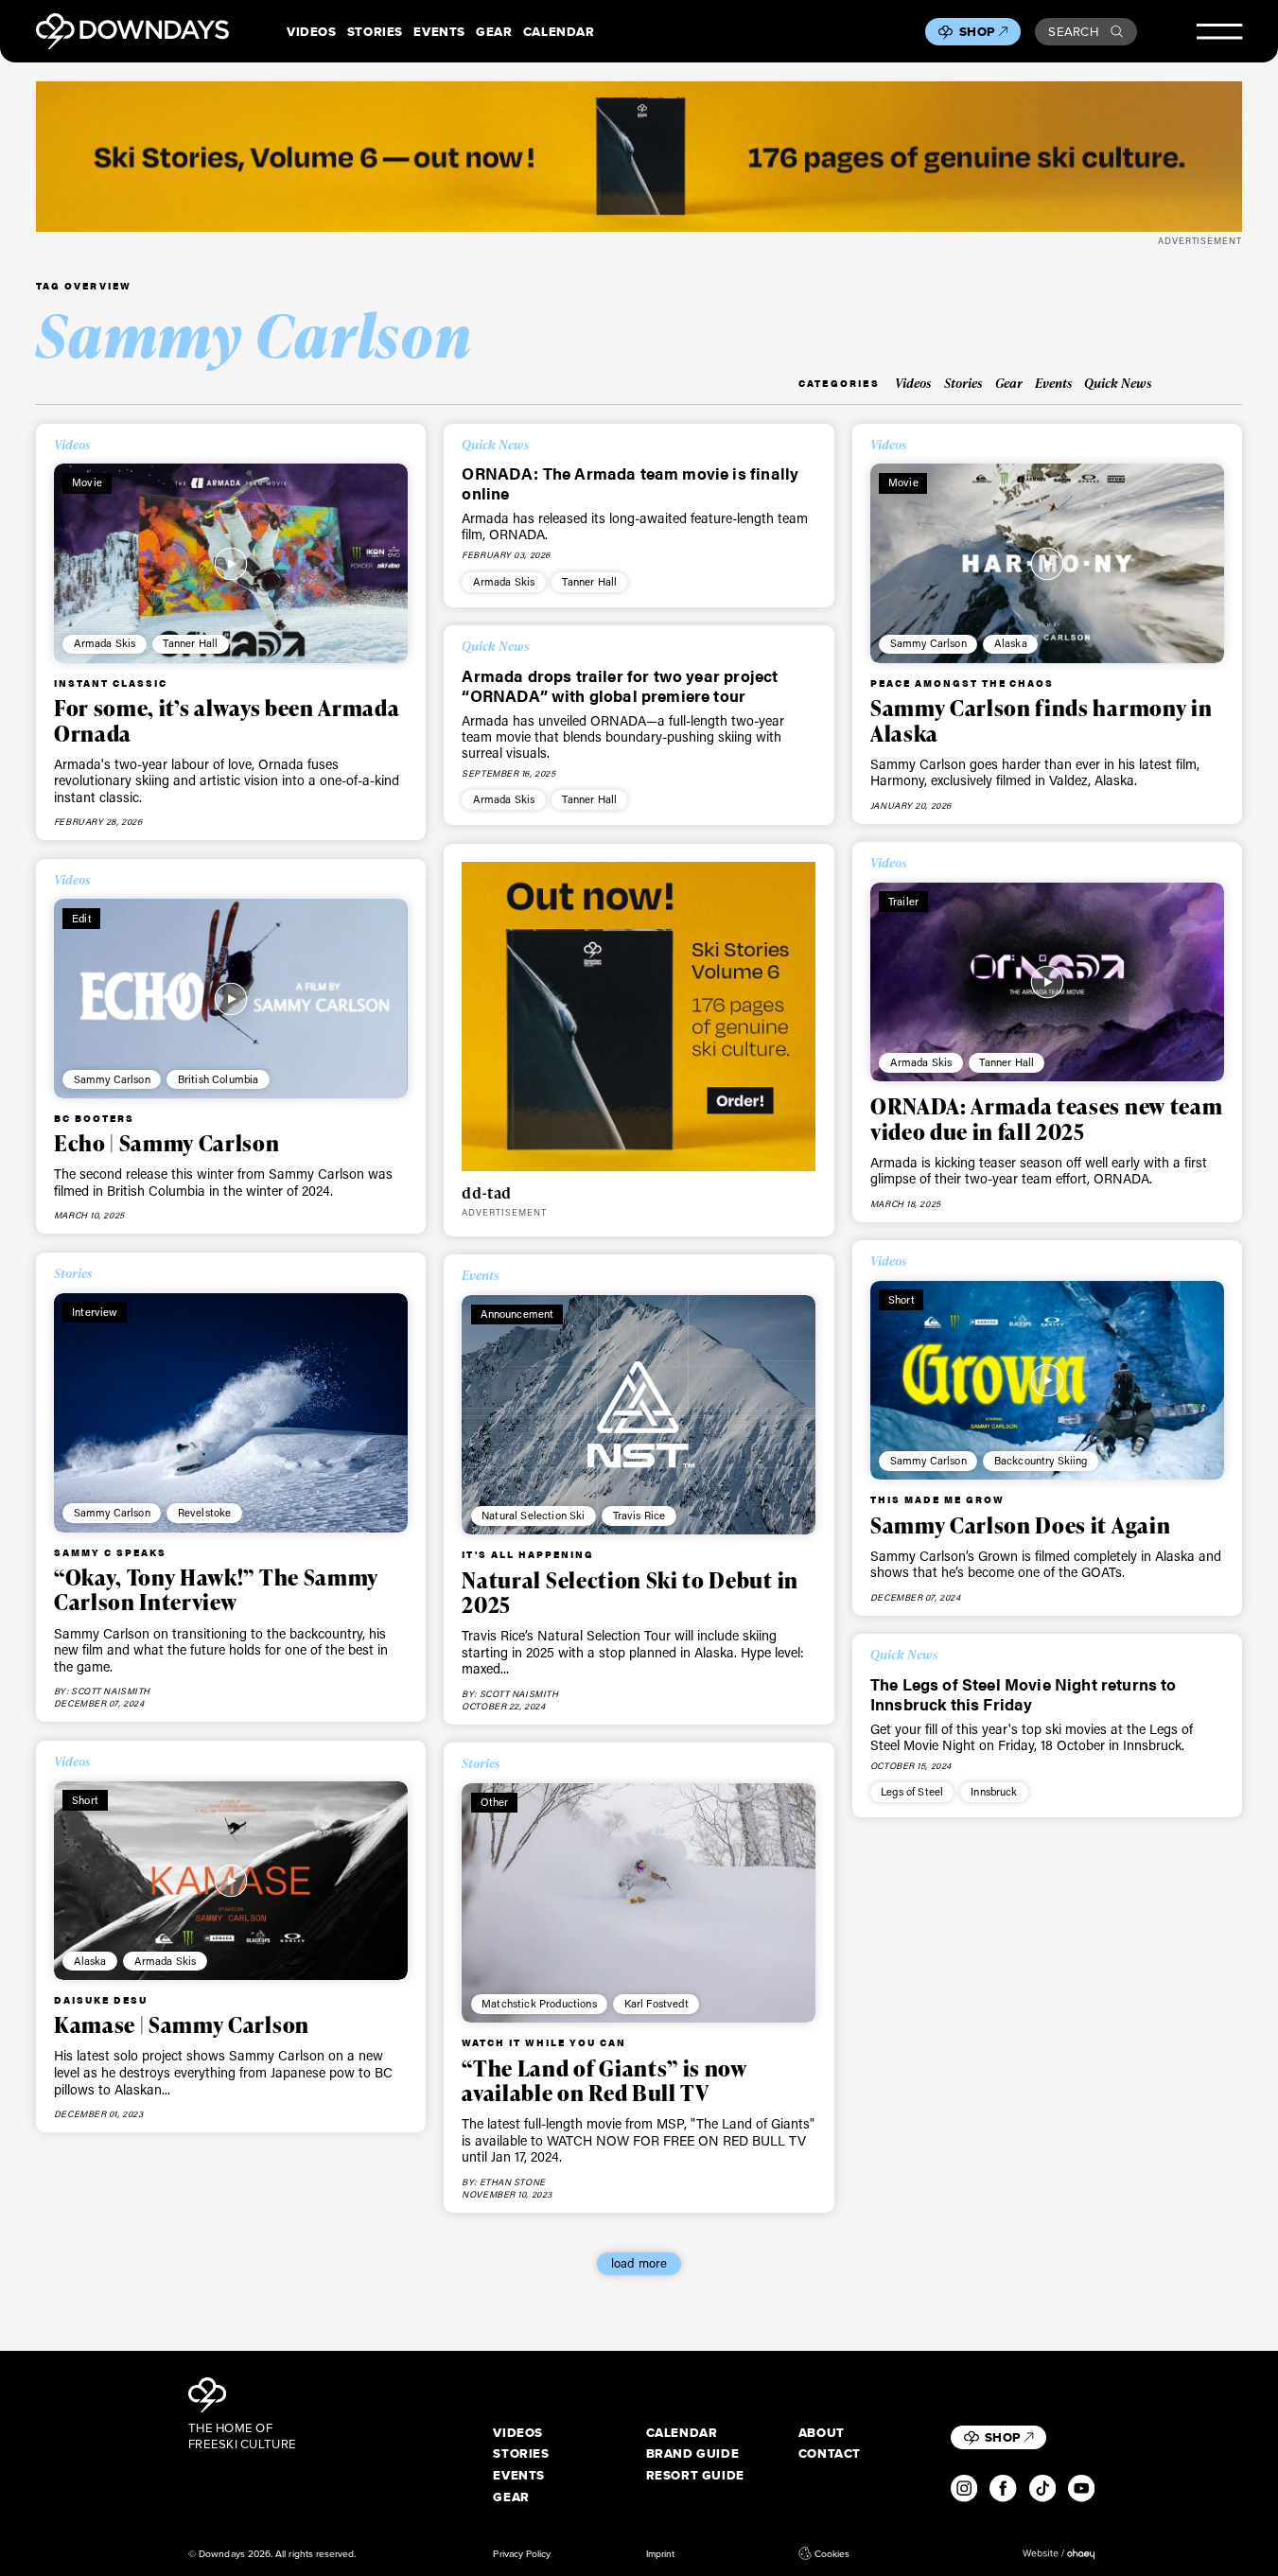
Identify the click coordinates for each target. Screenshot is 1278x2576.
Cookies (832, 2554)
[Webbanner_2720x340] (639, 157)
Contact (830, 2453)
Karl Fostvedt (657, 2003)
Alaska (1011, 643)
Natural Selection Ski (533, 1515)
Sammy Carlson (928, 643)
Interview (95, 1312)
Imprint (660, 2554)
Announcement (517, 1314)
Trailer (903, 901)
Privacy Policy (522, 2554)
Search (1073, 32)
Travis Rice (639, 1515)
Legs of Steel (912, 1791)
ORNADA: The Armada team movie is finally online (630, 483)
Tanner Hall (190, 643)
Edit (82, 918)
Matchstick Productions (539, 2003)
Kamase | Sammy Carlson (182, 2024)
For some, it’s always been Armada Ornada (227, 720)
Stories (375, 32)
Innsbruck (994, 1791)
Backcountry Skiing (1041, 1460)
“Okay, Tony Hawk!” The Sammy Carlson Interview (216, 1589)
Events (439, 32)
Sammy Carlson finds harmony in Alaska (1041, 720)
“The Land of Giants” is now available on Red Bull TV (604, 2080)
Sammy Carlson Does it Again (1020, 1525)
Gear (494, 32)
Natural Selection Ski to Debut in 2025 (630, 1592)
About (822, 2433)
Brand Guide (693, 2453)
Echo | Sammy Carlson (167, 1143)
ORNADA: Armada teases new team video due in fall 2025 (1046, 1118)
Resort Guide (695, 2475)
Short (902, 1299)
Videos (312, 32)
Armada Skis (105, 643)
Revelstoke (205, 1512)
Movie (87, 482)
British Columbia (219, 1079)
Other (495, 1802)
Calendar (559, 32)
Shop (977, 32)
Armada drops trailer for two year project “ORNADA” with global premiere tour (620, 685)
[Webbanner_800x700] (639, 1016)
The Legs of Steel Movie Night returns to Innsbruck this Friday (1024, 1694)
